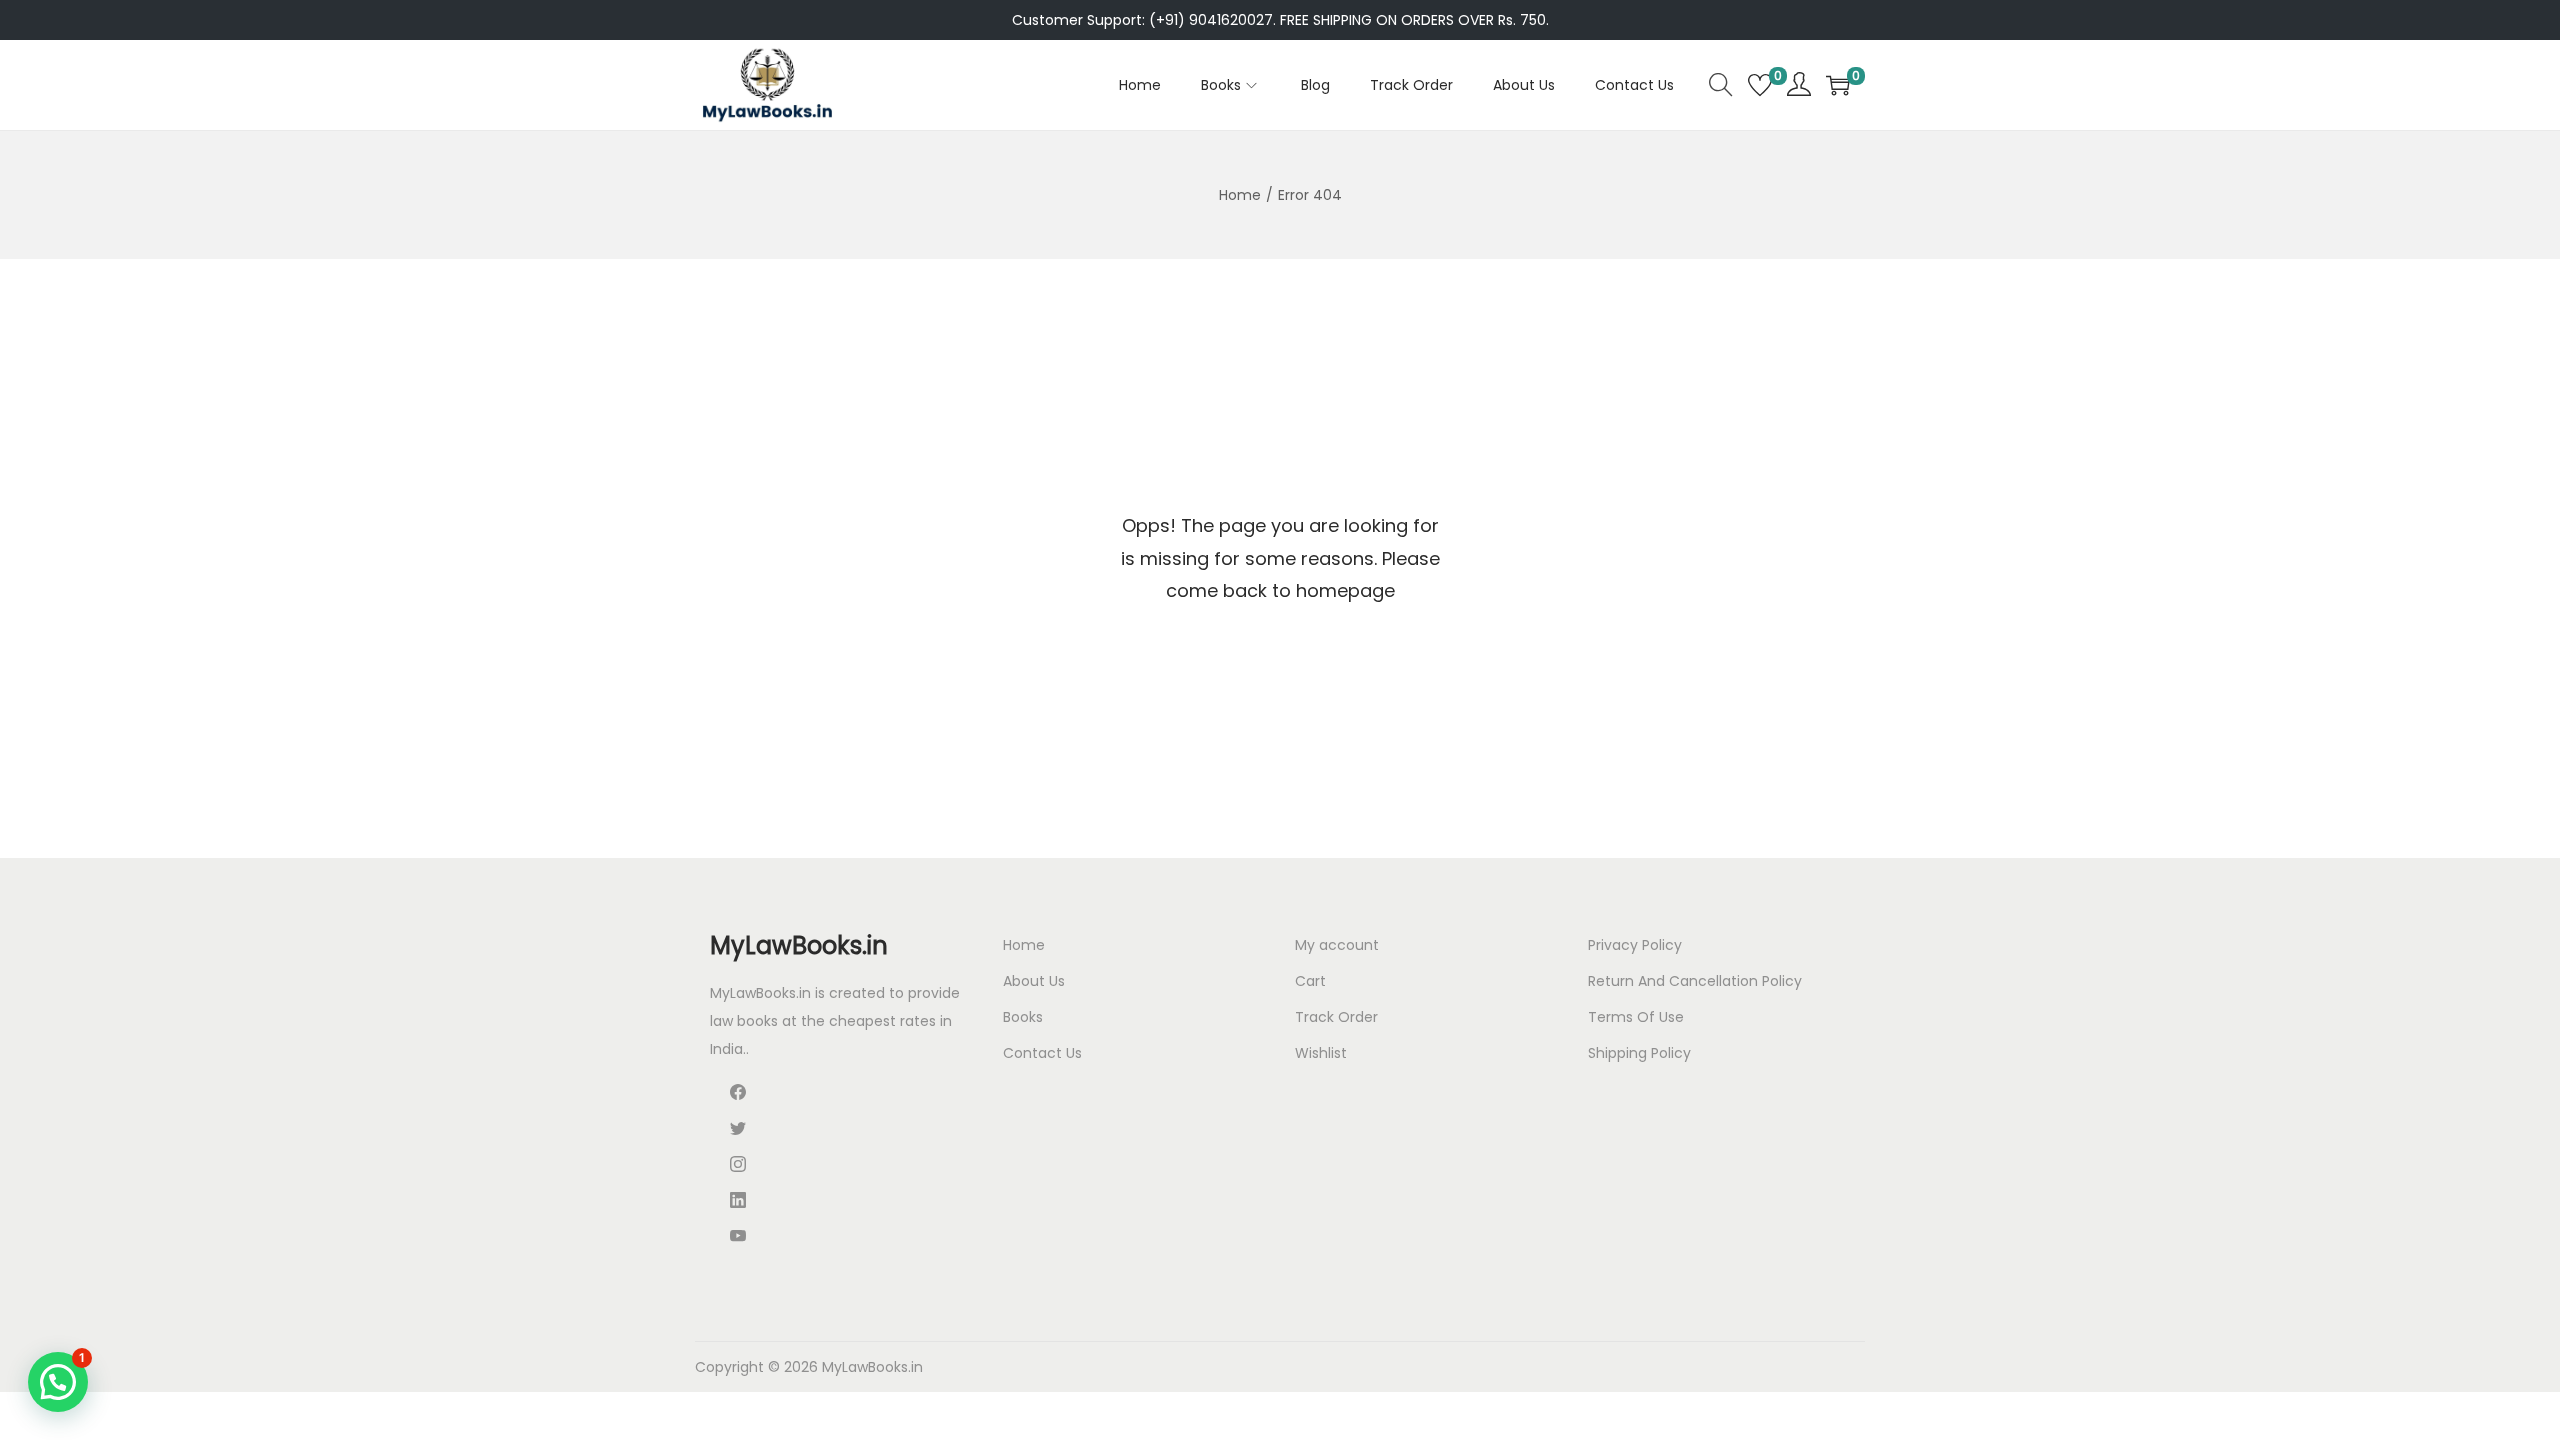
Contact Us (1042, 1053)
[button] (58, 1382)
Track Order (1336, 1017)
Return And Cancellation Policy (1695, 981)
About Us (1034, 981)
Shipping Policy (1639, 1053)
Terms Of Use (1636, 1017)
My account (1337, 945)
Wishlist (1321, 1053)
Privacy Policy (1635, 945)
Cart (1310, 981)
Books (1023, 1017)
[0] (1760, 85)
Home (1240, 195)
